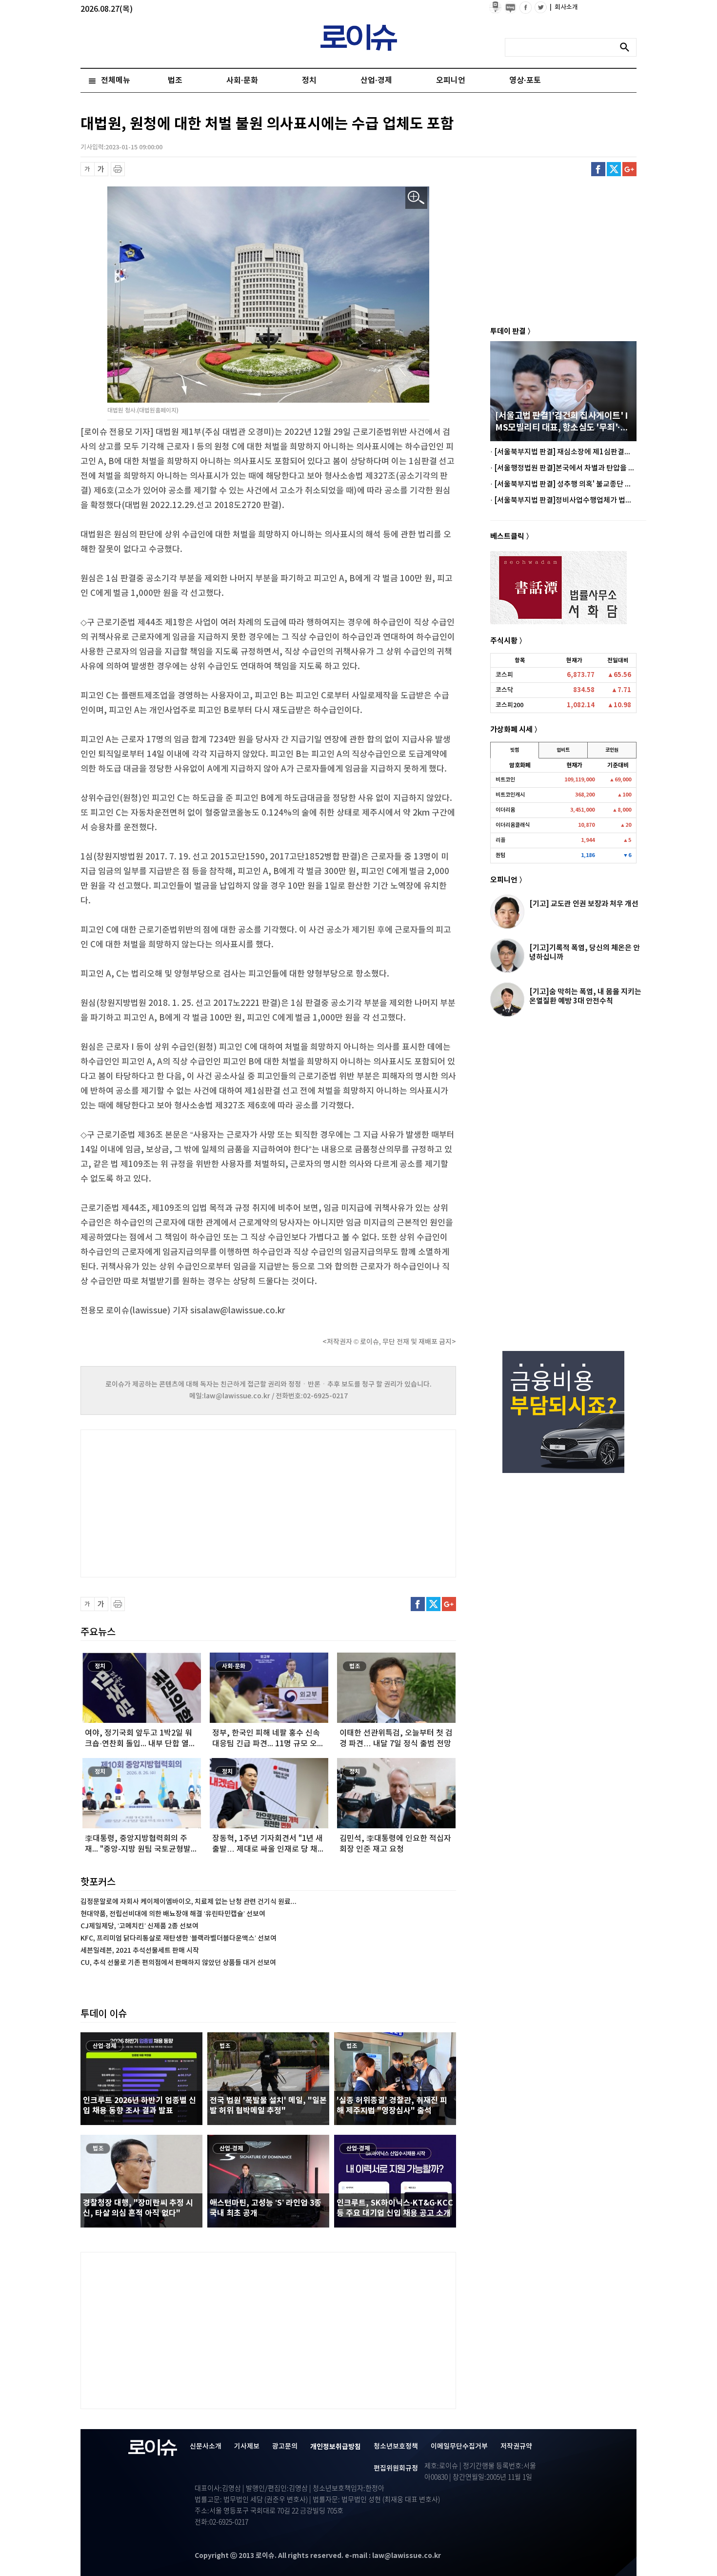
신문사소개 (206, 2446)
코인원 (612, 750)
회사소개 (564, 7)
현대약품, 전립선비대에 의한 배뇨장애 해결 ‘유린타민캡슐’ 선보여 (173, 1914)
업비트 (563, 750)
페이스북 (598, 169)
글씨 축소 (88, 169)
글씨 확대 (101, 169)
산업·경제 (376, 81)
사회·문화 (242, 81)
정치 (309, 81)
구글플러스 (629, 169)
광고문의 (285, 2446)
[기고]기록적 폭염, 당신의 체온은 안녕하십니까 (585, 952)
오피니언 (451, 81)
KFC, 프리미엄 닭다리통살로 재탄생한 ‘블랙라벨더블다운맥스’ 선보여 (179, 1938)
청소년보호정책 (396, 2446)
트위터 (614, 169)
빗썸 (515, 750)
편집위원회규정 (396, 2468)
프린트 (118, 169)
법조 (175, 81)
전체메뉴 (116, 81)
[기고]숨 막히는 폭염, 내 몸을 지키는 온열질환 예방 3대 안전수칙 (585, 996)
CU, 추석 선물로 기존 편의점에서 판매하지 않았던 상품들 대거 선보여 (178, 1963)
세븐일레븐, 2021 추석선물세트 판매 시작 (140, 1951)
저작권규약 (516, 2446)
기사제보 (247, 2446)
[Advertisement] (178, 1502)
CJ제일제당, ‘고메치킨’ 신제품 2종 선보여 (139, 1926)
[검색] (627, 47)
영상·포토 (525, 81)
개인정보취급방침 (336, 2447)
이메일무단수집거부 (459, 2446)
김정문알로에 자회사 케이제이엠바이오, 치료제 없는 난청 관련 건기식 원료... (189, 1902)
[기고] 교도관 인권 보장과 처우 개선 (584, 904)
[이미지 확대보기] (416, 198)
